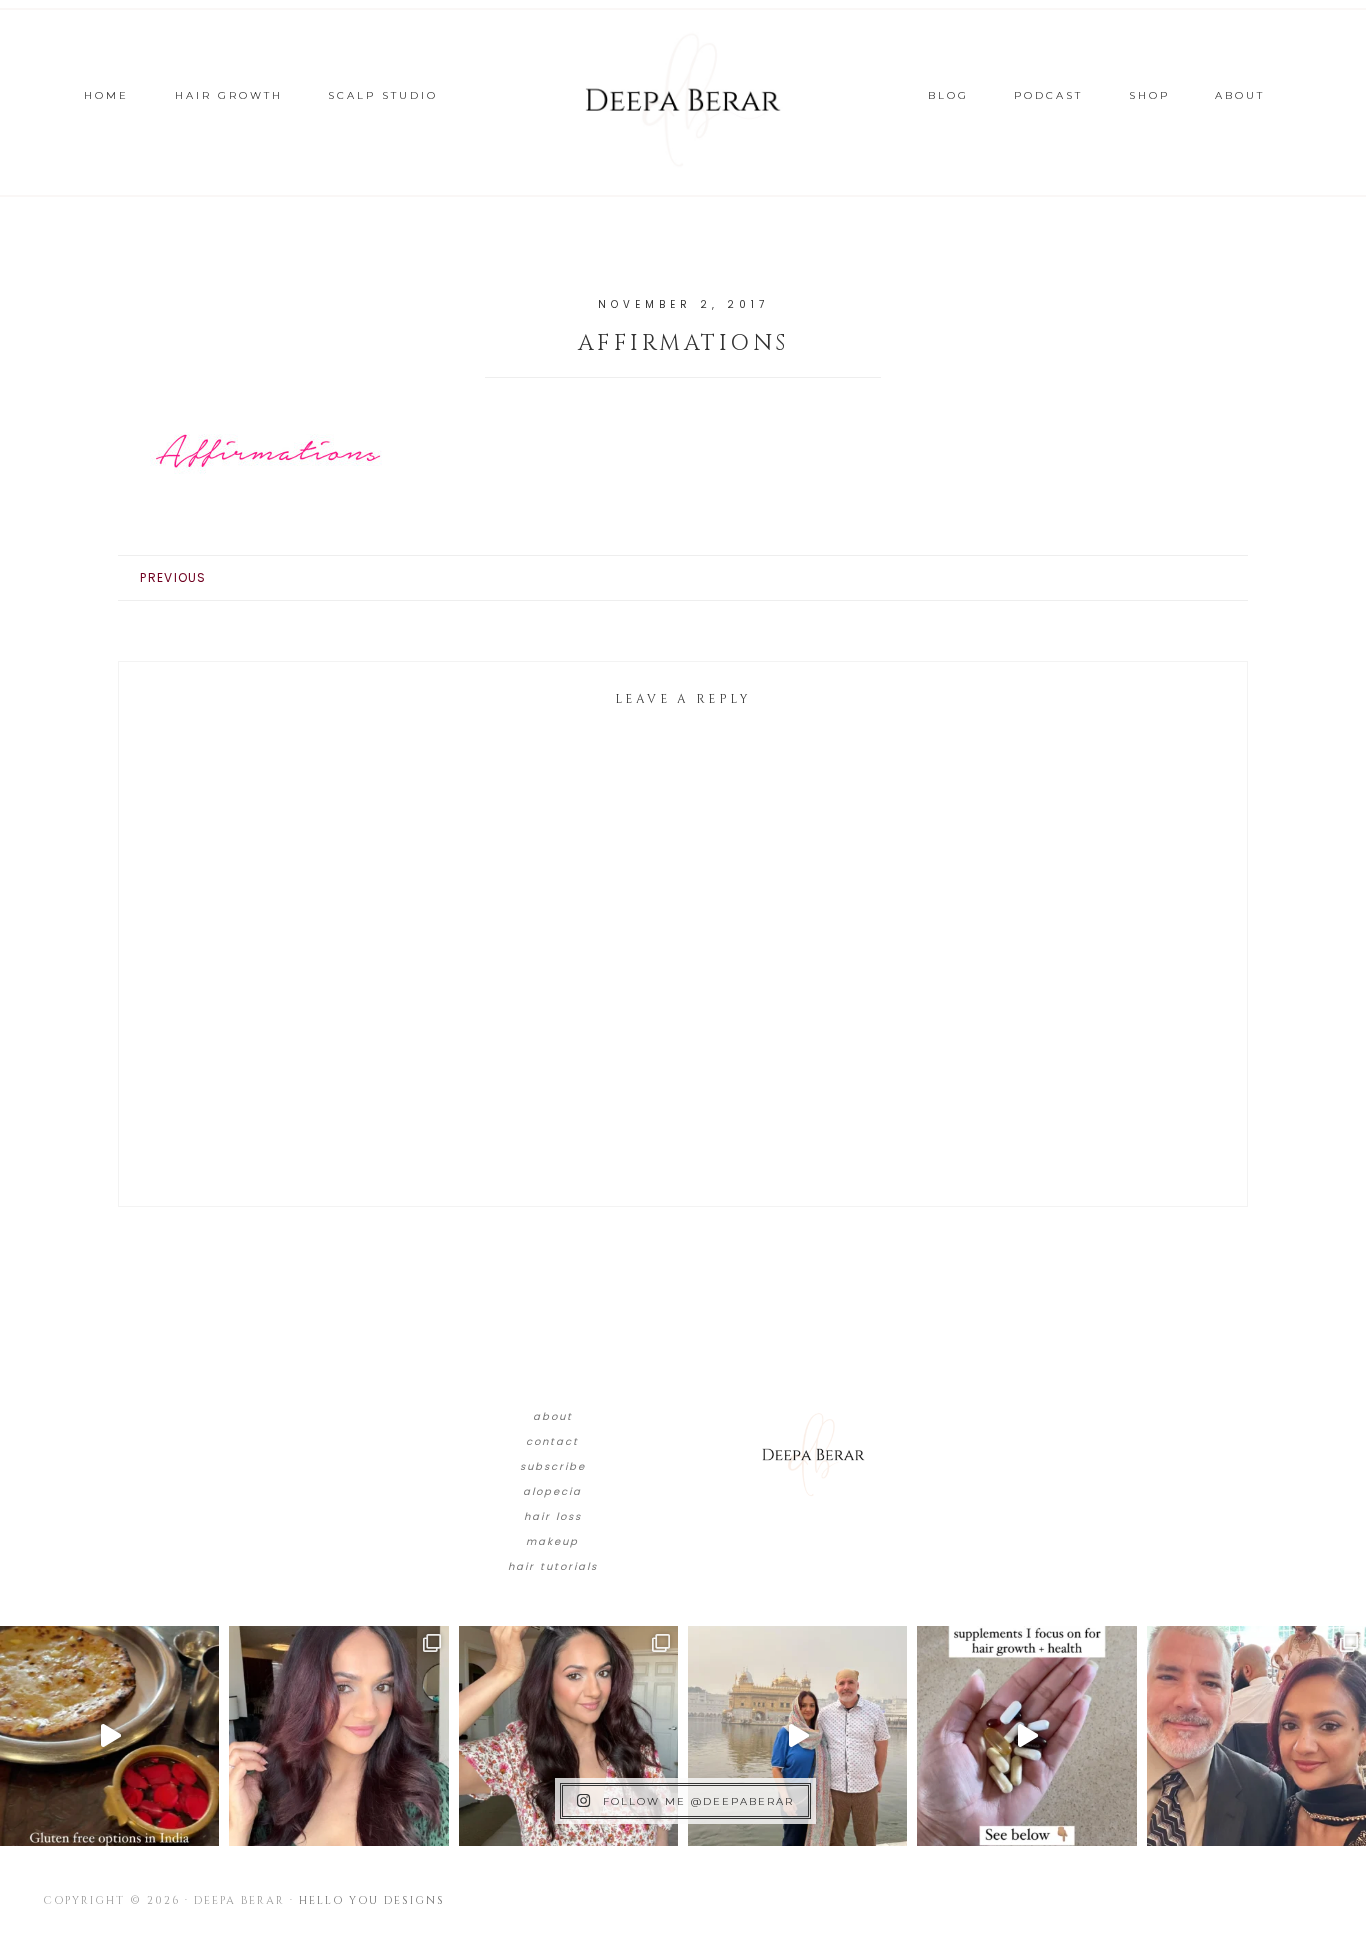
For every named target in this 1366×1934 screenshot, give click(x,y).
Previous (173, 577)
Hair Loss (553, 1516)
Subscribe (553, 1466)
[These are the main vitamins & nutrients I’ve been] (1026, 1735)
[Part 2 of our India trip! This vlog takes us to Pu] (797, 1735)
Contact (552, 1441)
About (553, 1416)
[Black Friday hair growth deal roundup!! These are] (338, 1735)
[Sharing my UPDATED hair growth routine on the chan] (568, 1735)
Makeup (552, 1541)
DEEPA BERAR (683, 100)
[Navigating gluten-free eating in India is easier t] (109, 1735)
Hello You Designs (372, 1900)
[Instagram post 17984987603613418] (1256, 1735)
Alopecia (552, 1491)
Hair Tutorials (553, 1566)
